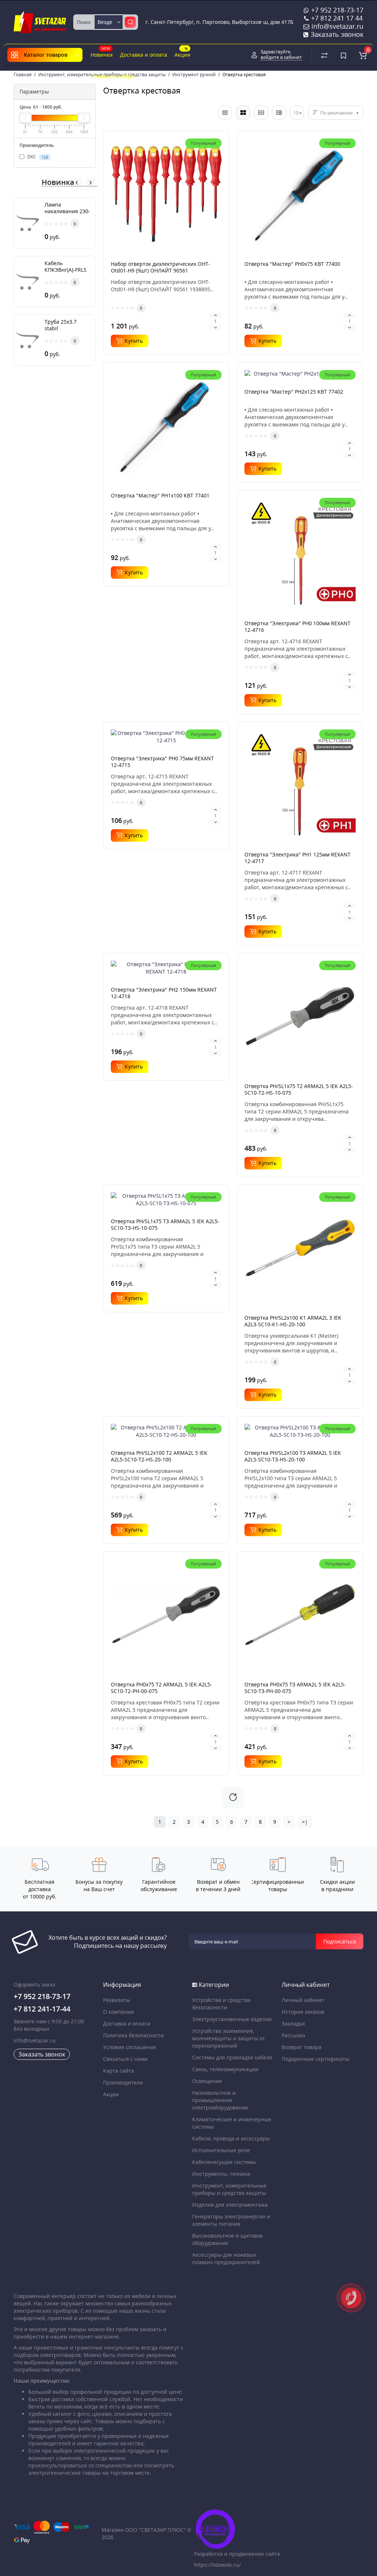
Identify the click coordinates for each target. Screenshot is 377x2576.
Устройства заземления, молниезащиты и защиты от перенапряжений (229, 2038)
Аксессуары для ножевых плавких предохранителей (226, 2258)
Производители (123, 2082)
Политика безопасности (133, 2035)
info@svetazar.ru (35, 2040)
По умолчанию (337, 113)
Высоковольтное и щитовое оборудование (228, 2239)
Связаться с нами (125, 2059)
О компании (119, 2012)
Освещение (207, 2081)
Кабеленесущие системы (224, 2162)
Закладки (293, 2024)
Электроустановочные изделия (232, 2019)
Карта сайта (119, 2071)
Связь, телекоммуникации (225, 2069)
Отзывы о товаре (112, 76)
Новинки (102, 52)
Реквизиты (117, 2000)
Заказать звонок (336, 34)
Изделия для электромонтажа (230, 2205)
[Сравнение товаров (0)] (324, 55)
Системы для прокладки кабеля (232, 2057)
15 (296, 113)
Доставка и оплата (144, 55)
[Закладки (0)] (343, 55)
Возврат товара (302, 2047)
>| (305, 1822)
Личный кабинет (303, 2000)
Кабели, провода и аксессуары (231, 2138)
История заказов (303, 2012)
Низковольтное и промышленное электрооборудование (220, 2100)
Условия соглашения (130, 2047)
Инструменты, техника (221, 2174)
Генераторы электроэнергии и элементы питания (231, 2220)
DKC (37, 157)
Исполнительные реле (221, 2150)
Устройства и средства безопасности (221, 2004)
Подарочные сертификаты (316, 2059)
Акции (182, 52)
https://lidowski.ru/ (217, 2565)
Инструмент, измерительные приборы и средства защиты (229, 2189)
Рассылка (293, 2035)
